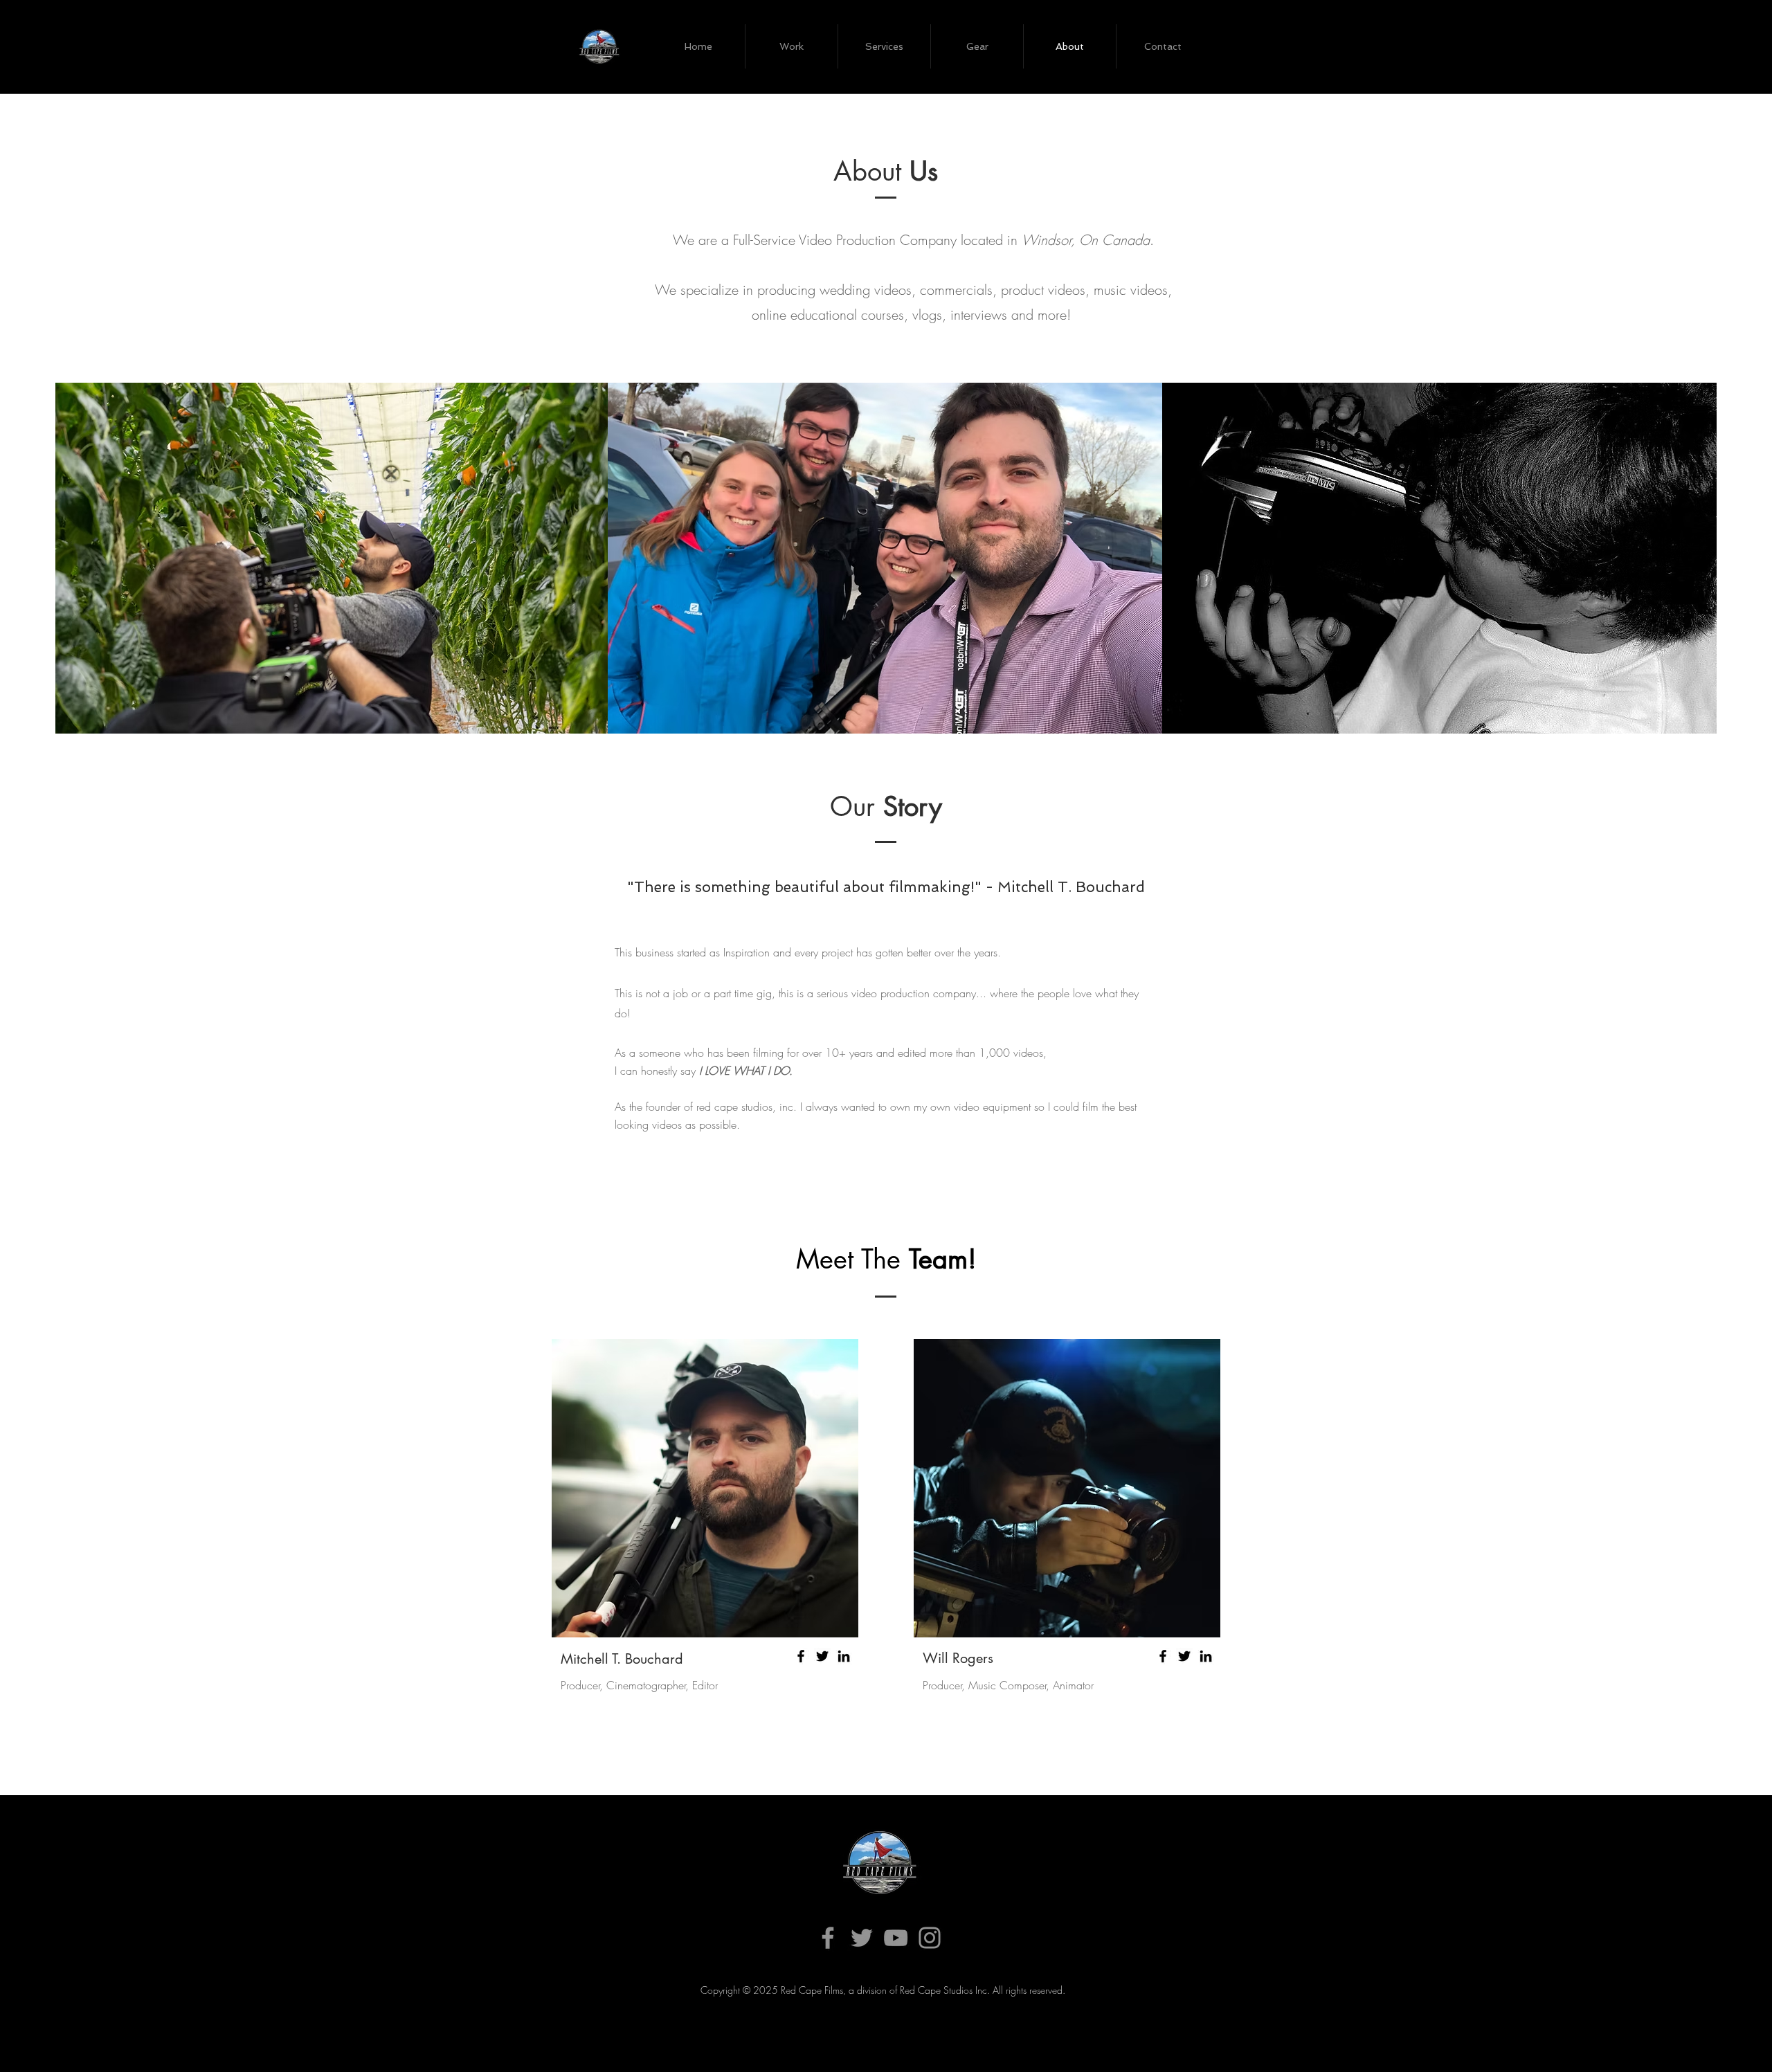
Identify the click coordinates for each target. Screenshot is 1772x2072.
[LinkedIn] (844, 1656)
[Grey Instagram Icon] (930, 1938)
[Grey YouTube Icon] (896, 1938)
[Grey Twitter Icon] (862, 1938)
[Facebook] (801, 1656)
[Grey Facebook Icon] (828, 1938)
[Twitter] (822, 1656)
